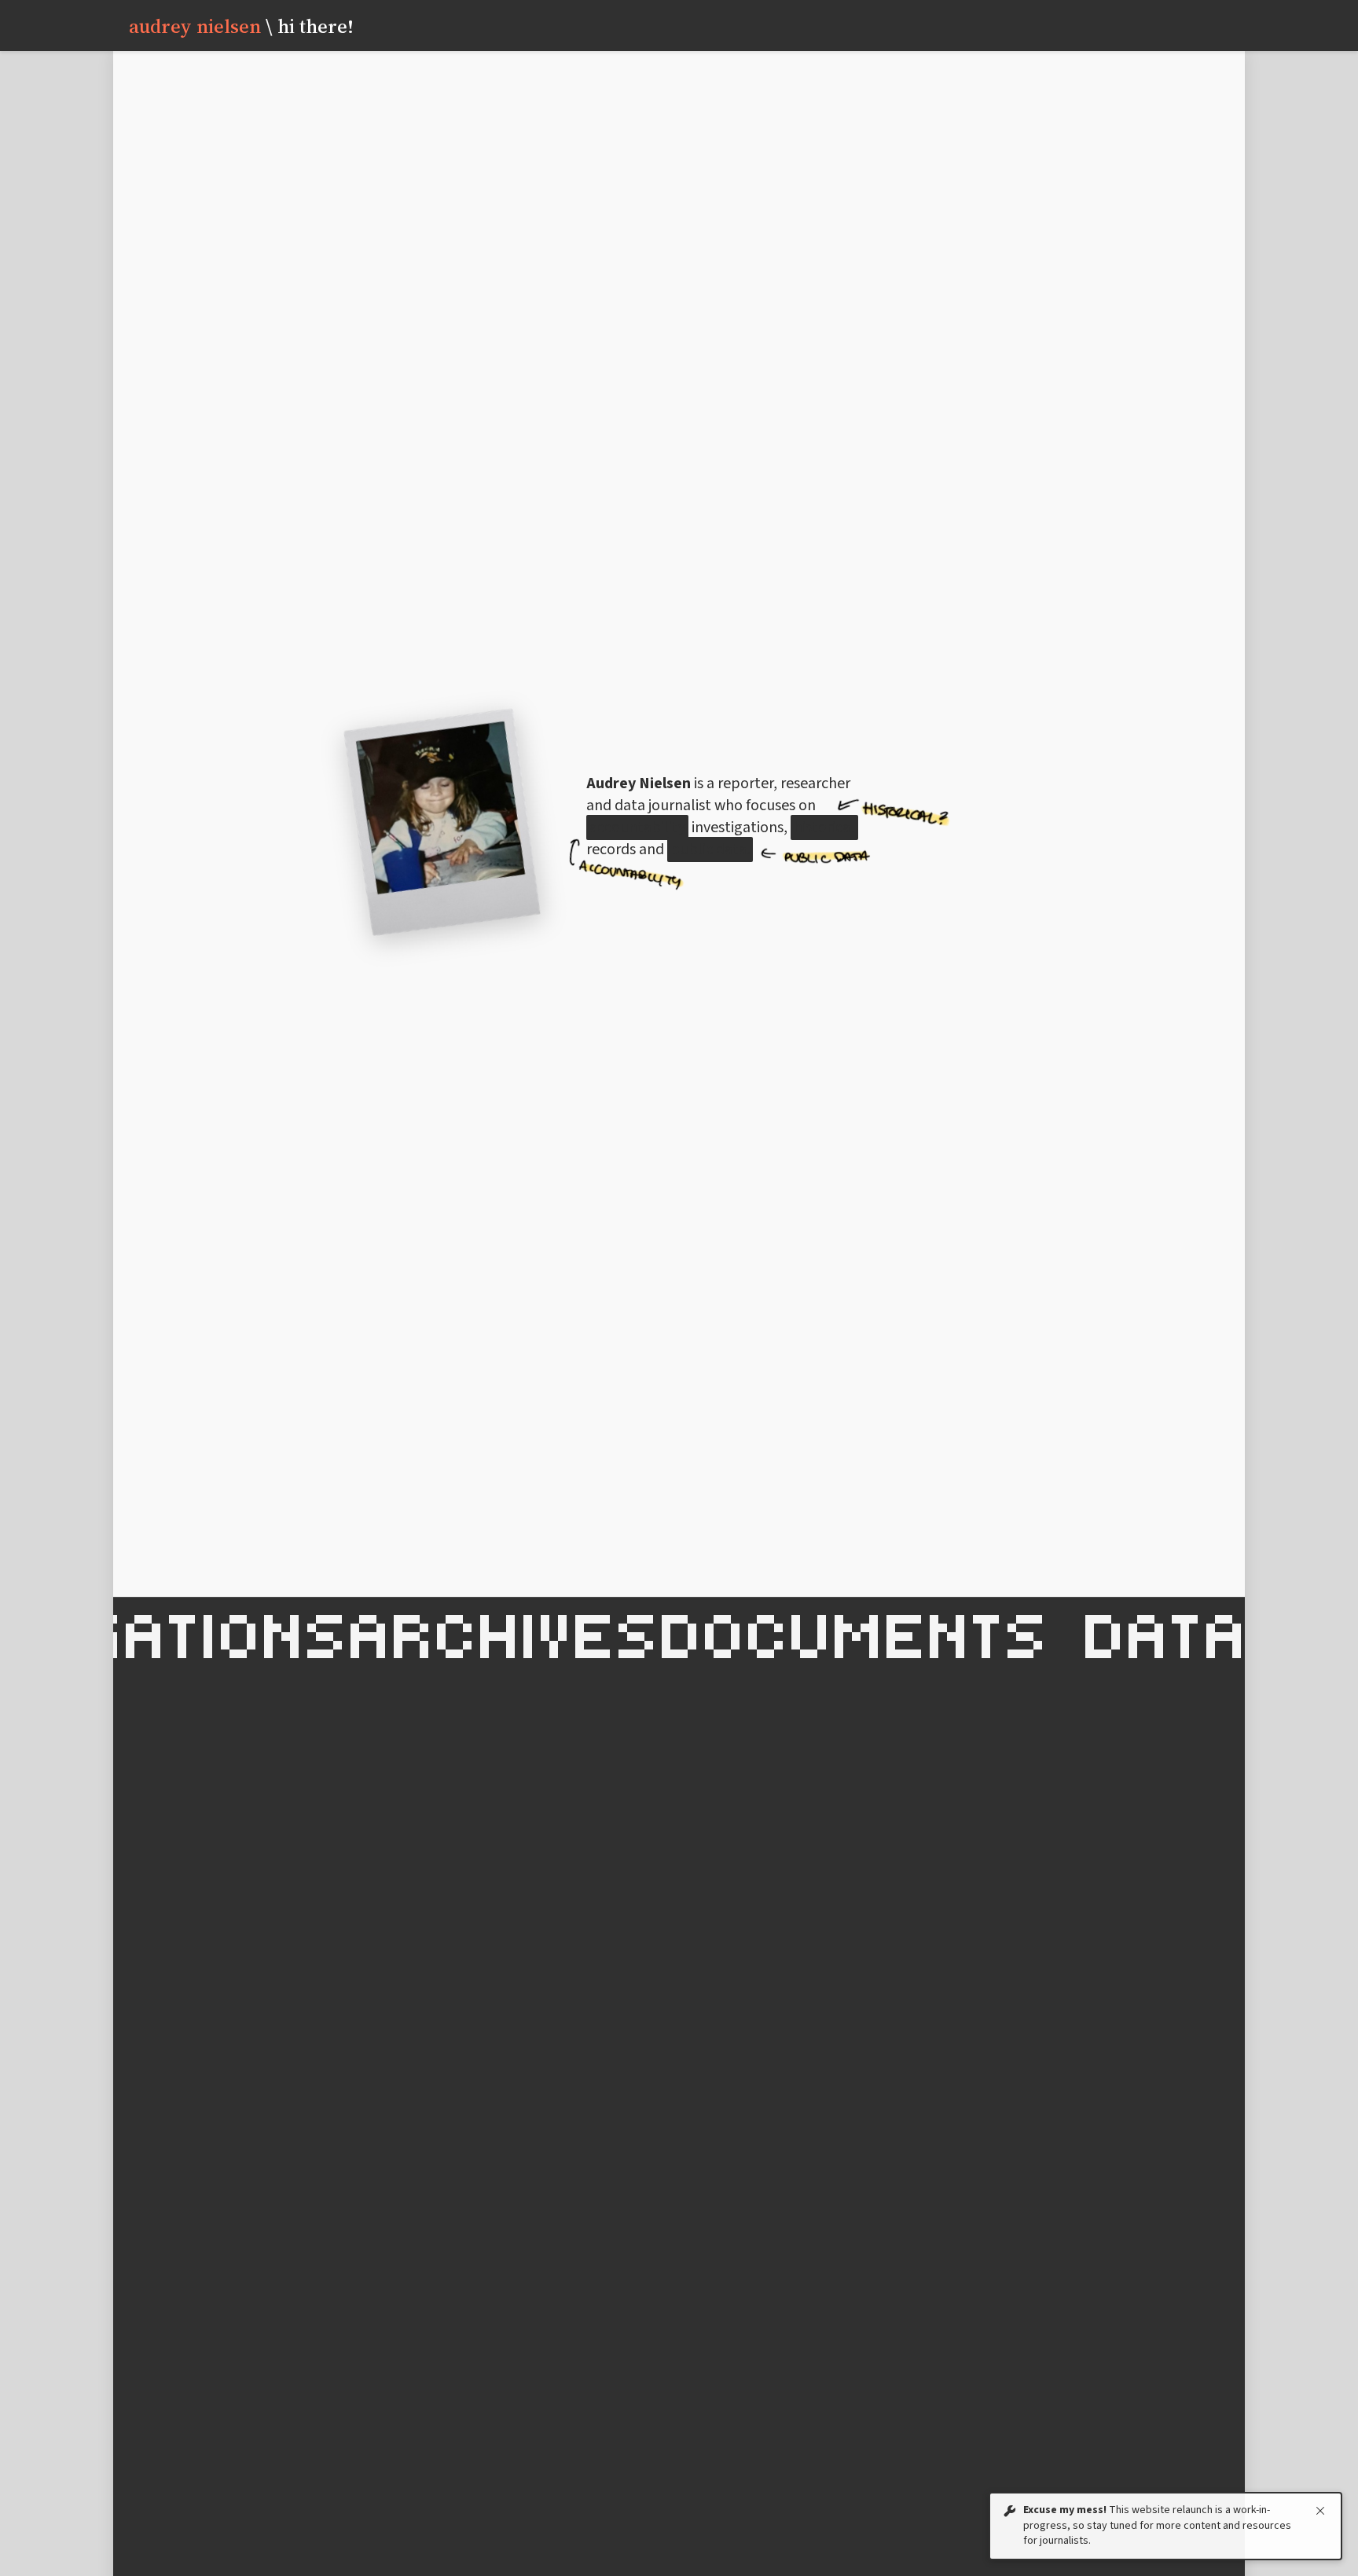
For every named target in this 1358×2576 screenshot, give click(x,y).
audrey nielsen (241, 26)
